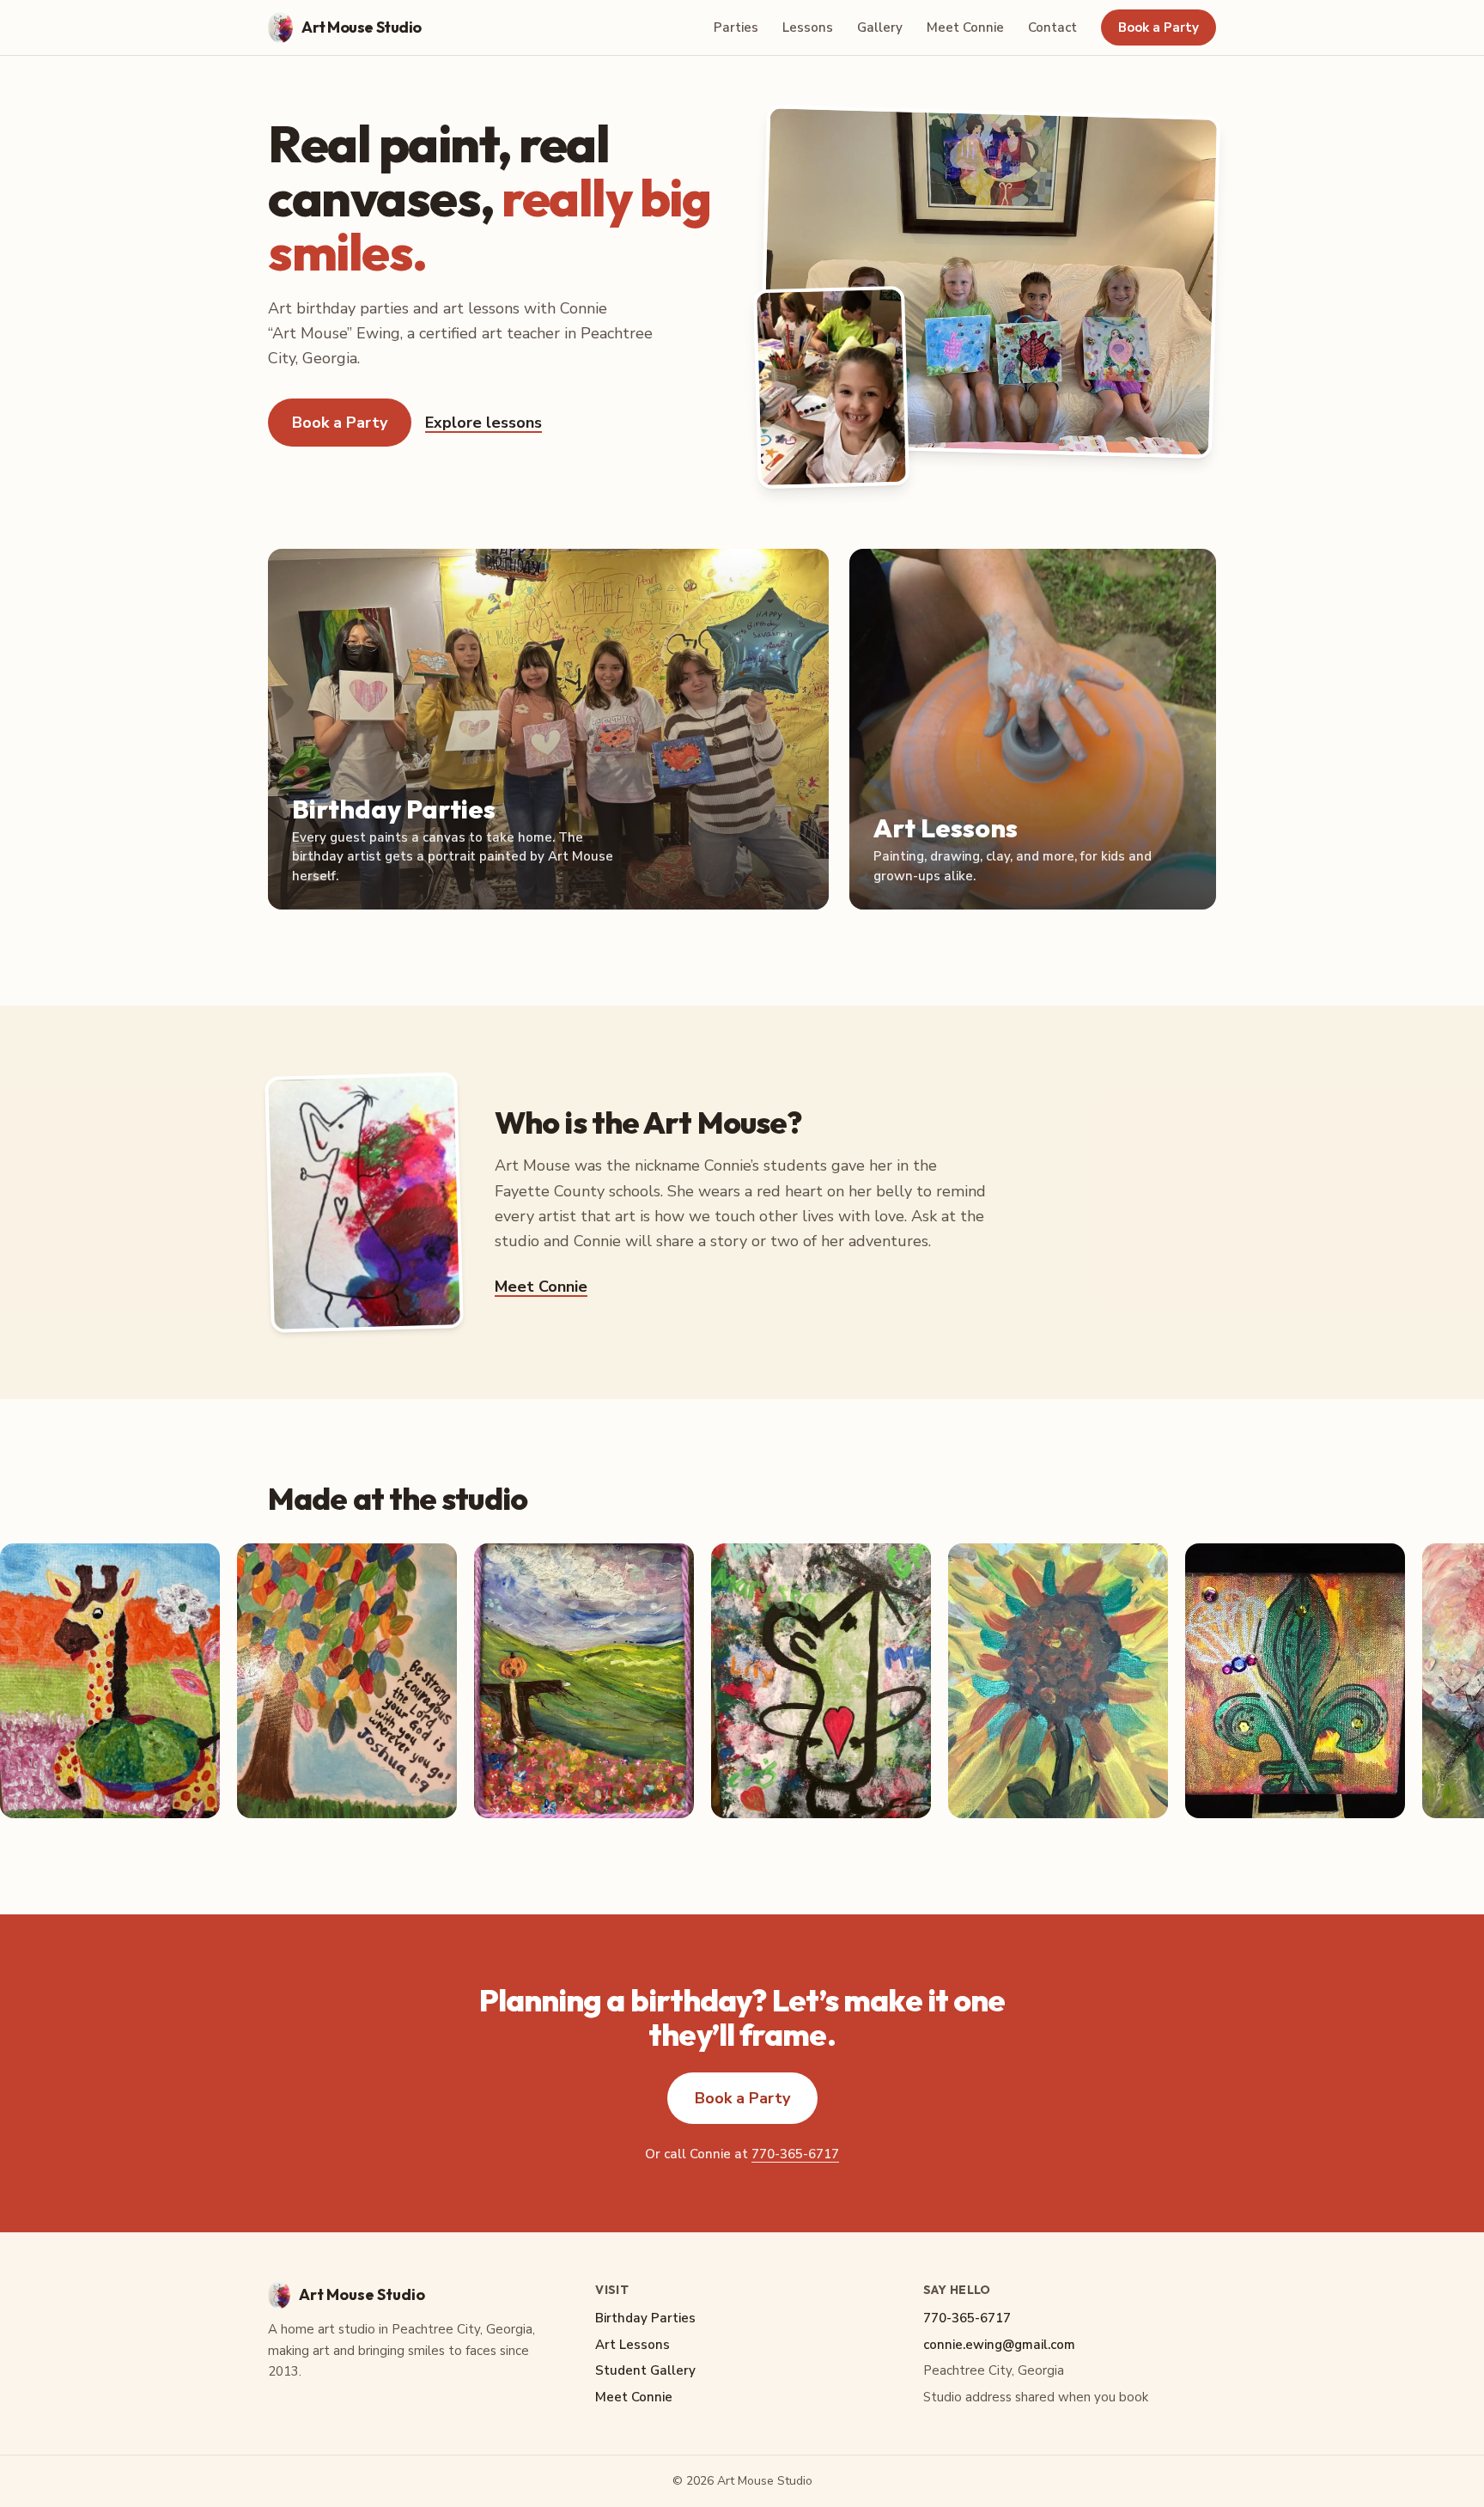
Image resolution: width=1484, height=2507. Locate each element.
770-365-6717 (795, 2154)
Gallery (880, 27)
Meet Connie (965, 27)
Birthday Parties (645, 2318)
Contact (1052, 27)
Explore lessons (484, 423)
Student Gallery (645, 2370)
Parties (736, 27)
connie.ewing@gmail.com (999, 2345)
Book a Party (1159, 27)
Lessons (808, 27)
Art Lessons (633, 2345)
